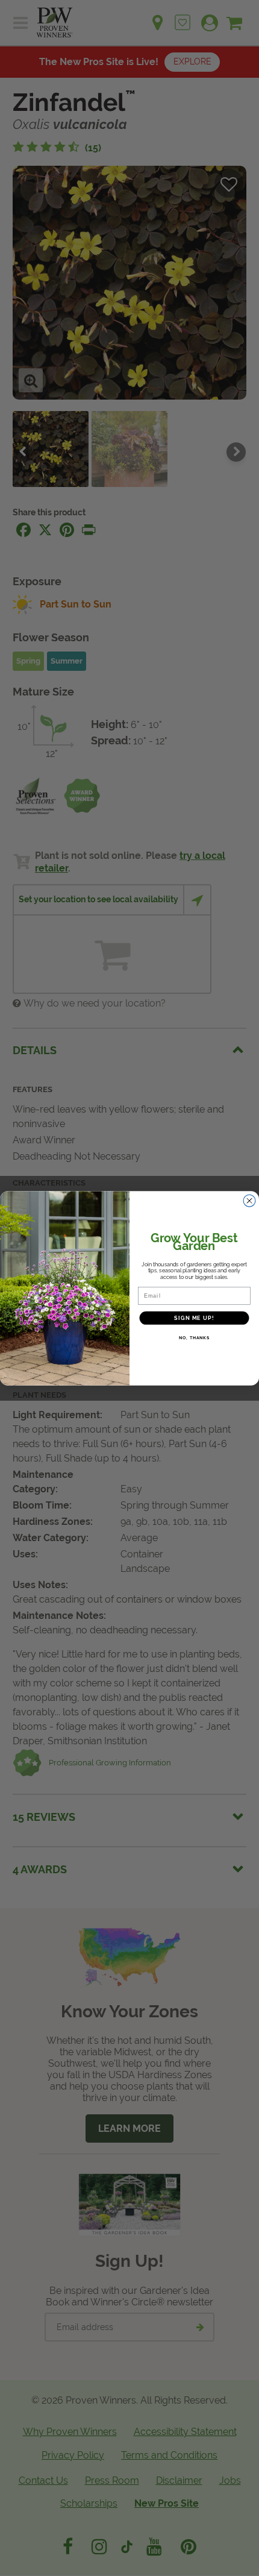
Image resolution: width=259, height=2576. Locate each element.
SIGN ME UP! (194, 1318)
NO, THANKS (194, 1337)
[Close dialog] (250, 1200)
